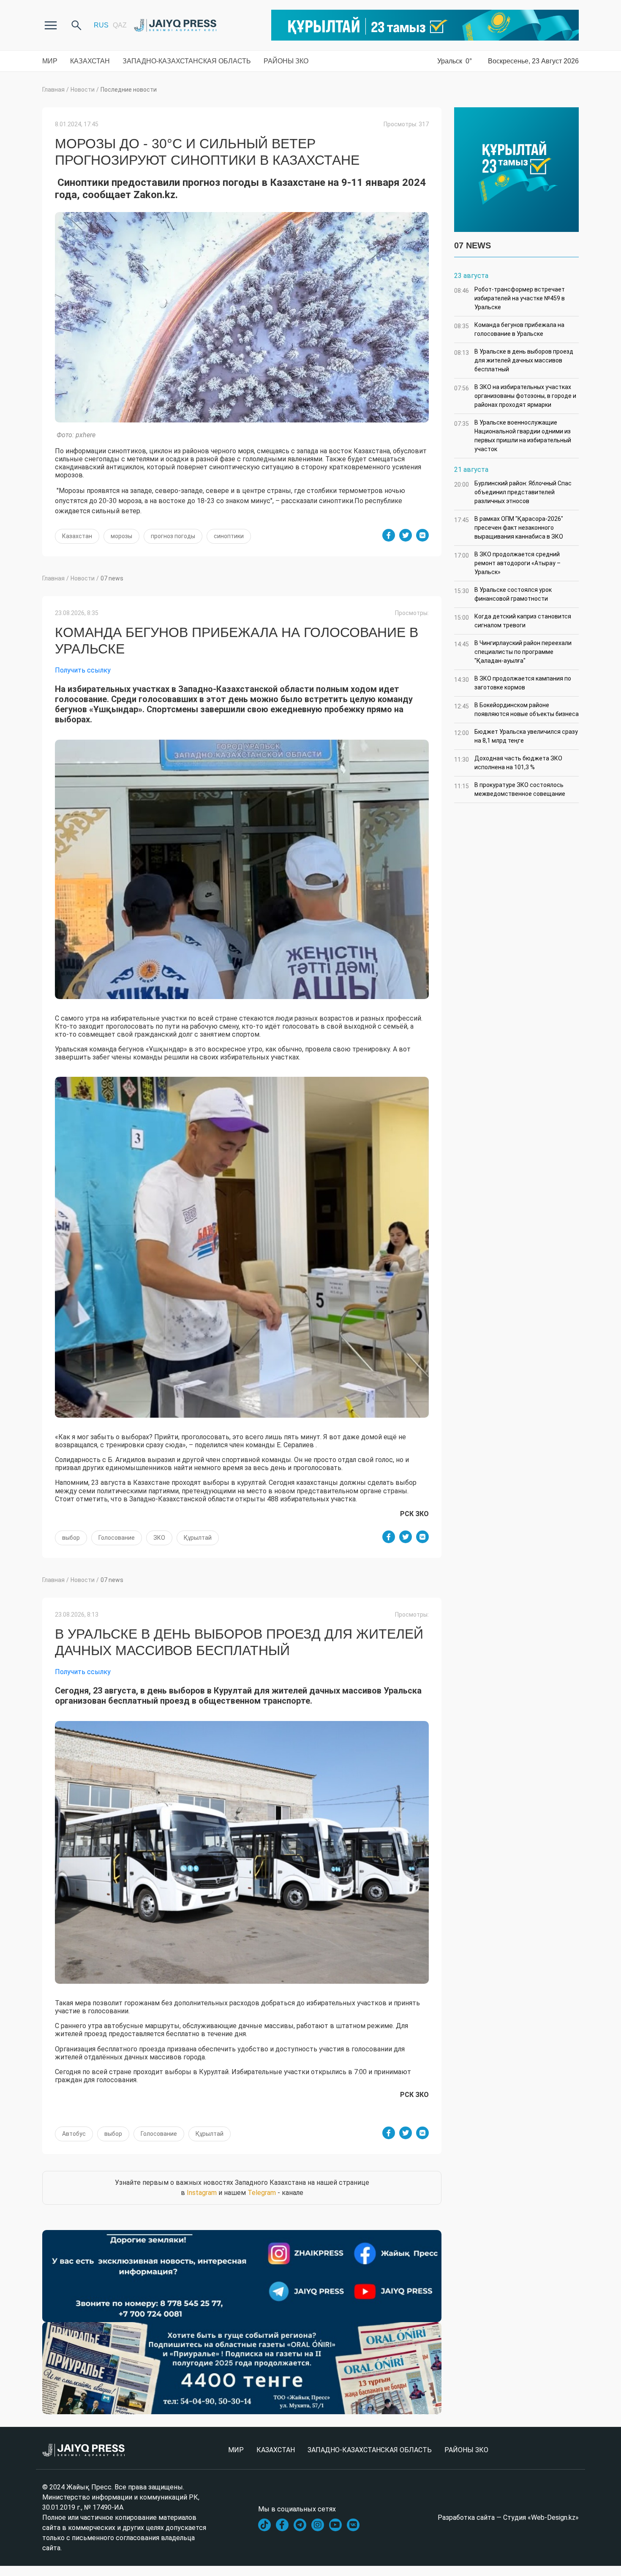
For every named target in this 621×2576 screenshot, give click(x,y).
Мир (50, 61)
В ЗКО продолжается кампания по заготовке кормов (513, 683)
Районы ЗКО (286, 61)
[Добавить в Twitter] (406, 535)
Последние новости (129, 90)
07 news (112, 578)
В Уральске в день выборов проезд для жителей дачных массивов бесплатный (514, 360)
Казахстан (90, 61)
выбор (71, 1538)
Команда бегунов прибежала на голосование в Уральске (509, 329)
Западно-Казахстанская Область (187, 61)
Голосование (117, 1538)
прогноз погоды (173, 536)
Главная (53, 90)
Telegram (262, 2193)
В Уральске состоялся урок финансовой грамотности (503, 594)
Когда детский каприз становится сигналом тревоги (513, 621)
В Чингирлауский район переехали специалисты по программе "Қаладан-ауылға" (513, 652)
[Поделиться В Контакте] (422, 535)
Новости (83, 90)
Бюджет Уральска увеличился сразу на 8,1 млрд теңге (516, 736)
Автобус (74, 2134)
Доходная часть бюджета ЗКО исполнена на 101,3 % (508, 763)
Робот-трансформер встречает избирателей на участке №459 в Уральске (509, 298)
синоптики (229, 536)
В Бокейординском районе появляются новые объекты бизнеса (516, 709)
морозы (121, 536)
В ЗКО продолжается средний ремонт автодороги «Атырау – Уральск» (507, 563)
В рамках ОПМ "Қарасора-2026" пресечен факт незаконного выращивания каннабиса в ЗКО (509, 528)
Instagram (202, 2193)
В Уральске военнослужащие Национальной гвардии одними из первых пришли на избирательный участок (513, 436)
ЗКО (159, 1538)
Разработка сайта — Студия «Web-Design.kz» (508, 2517)
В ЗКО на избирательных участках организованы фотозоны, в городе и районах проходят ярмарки (515, 396)
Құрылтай (198, 1538)
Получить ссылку (83, 670)
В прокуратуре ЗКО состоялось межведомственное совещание (510, 789)
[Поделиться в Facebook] (389, 535)
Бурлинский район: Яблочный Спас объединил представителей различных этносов (513, 492)
